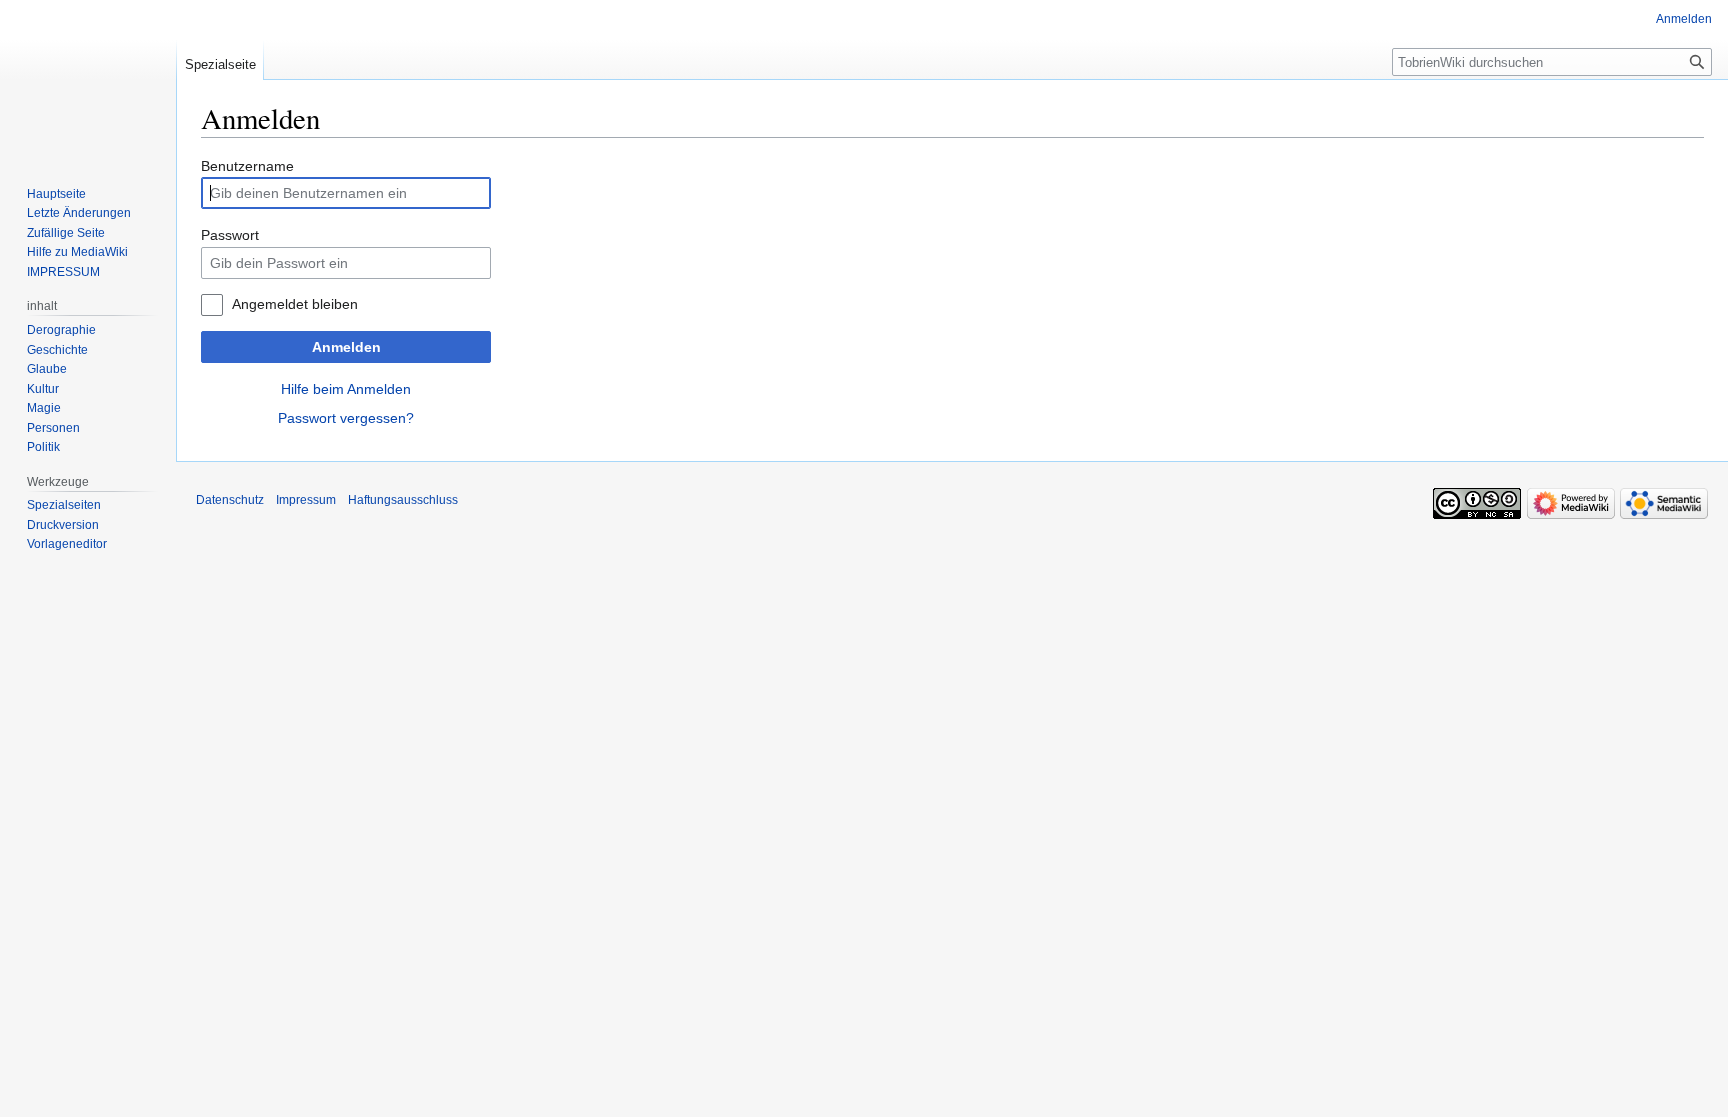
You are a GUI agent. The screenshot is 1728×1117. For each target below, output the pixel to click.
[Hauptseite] (88, 80)
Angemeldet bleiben (295, 304)
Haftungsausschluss (403, 500)
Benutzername (247, 166)
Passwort (230, 235)
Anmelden (346, 347)
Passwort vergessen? (346, 418)
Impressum (306, 500)
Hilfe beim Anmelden (346, 389)
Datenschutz (230, 500)
